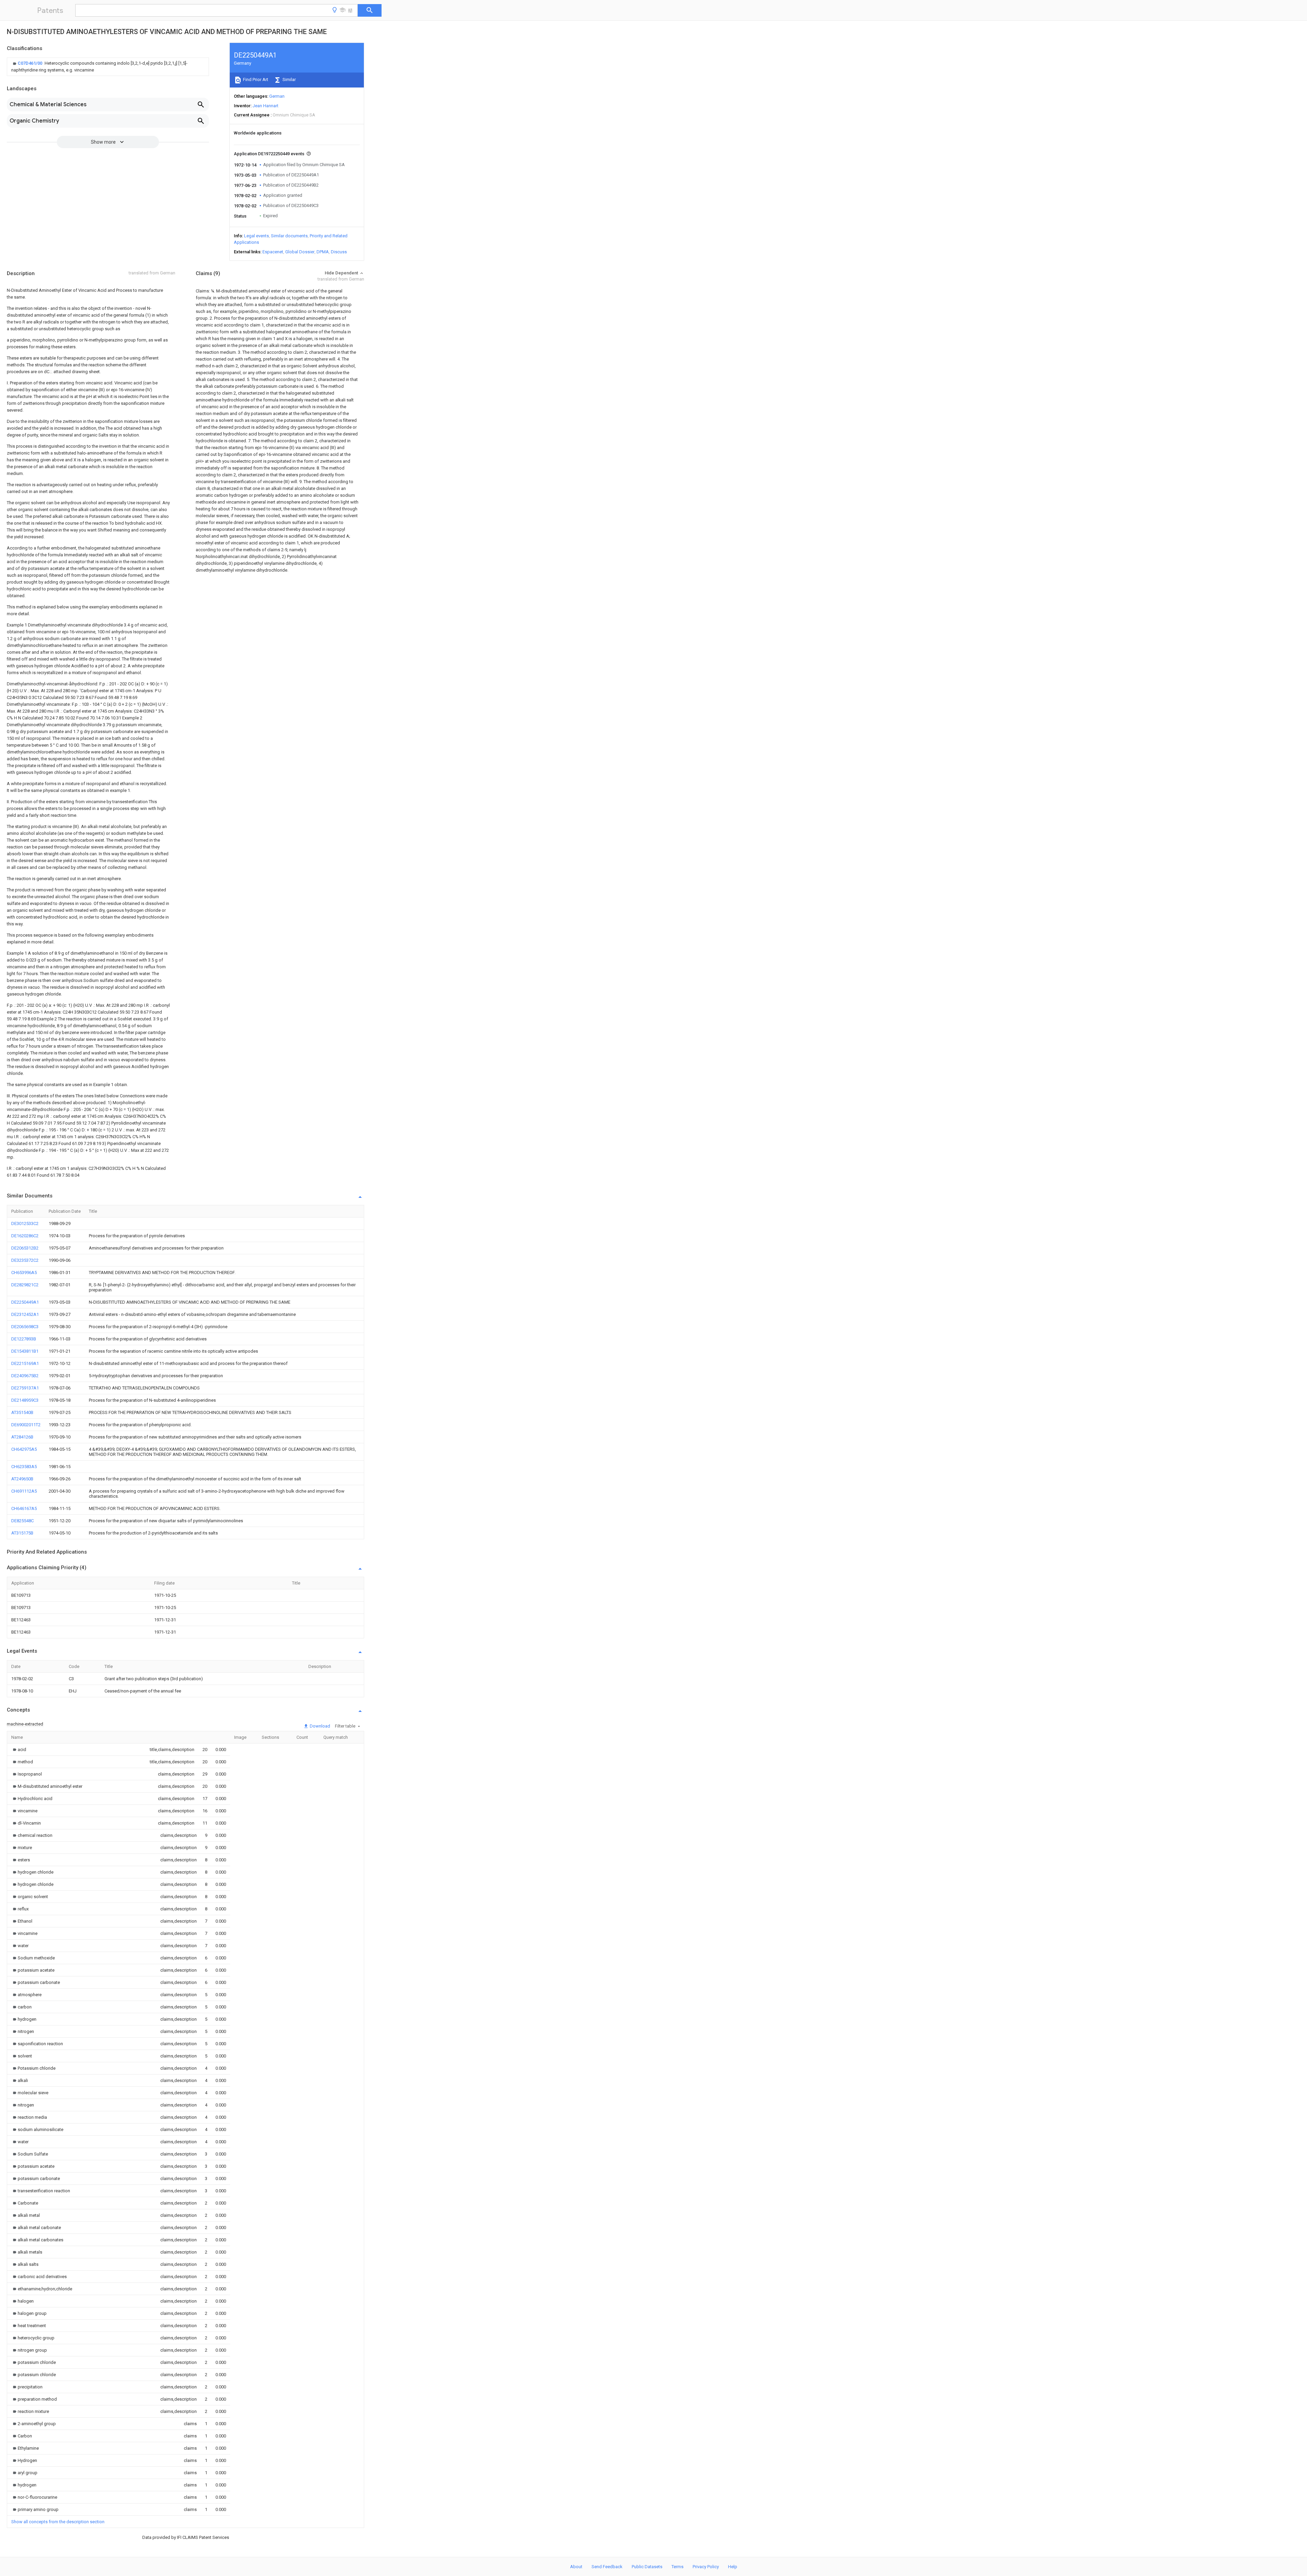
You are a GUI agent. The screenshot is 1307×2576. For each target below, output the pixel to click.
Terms (677, 2567)
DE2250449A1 (25, 1302)
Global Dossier (300, 252)
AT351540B (22, 1412)
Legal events (256, 236)
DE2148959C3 (25, 1400)
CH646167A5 (24, 1508)
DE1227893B (24, 1339)
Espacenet (273, 252)
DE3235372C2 (25, 1260)
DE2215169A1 (25, 1363)
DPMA (323, 252)
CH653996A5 (24, 1273)
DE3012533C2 (25, 1223)
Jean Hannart (265, 106)
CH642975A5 (24, 1449)
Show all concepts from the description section (58, 2522)
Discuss (339, 252)
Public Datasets (647, 2567)
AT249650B (22, 1479)
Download (319, 1726)
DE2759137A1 (25, 1388)
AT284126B (22, 1437)
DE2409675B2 (25, 1376)
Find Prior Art (255, 79)
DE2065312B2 (25, 1248)
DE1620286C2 (25, 1236)
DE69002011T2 (26, 1425)
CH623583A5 (24, 1467)
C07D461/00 (30, 63)
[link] (108, 67)
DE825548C (22, 1521)
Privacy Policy (706, 2567)
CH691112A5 (24, 1491)
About (576, 2567)
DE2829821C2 (25, 1285)
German (277, 96)
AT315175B (22, 1533)
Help (733, 2567)
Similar (289, 79)
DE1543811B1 (25, 1351)
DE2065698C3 (25, 1327)
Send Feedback (607, 2567)
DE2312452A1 (25, 1314)
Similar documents (289, 236)
